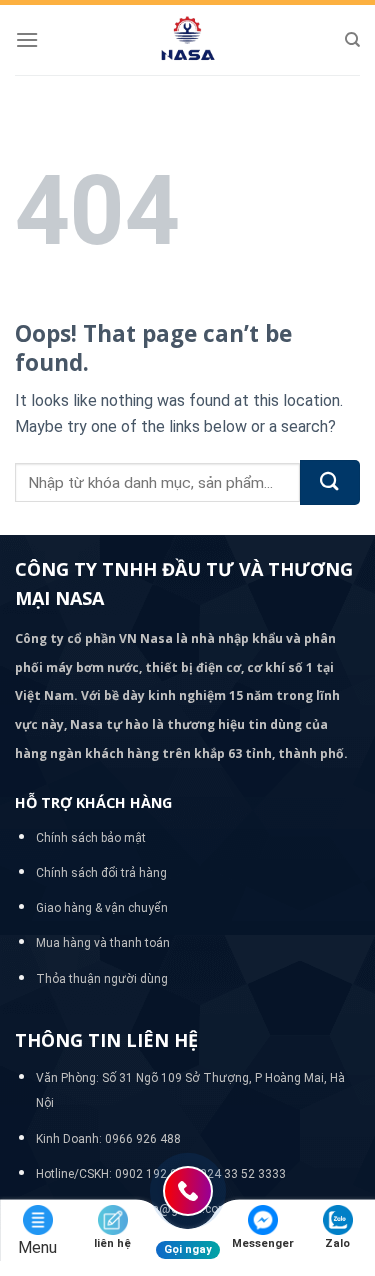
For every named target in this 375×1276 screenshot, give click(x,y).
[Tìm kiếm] (352, 40)
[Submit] (330, 482)
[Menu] (27, 39)
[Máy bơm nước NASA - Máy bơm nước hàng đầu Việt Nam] (188, 40)
